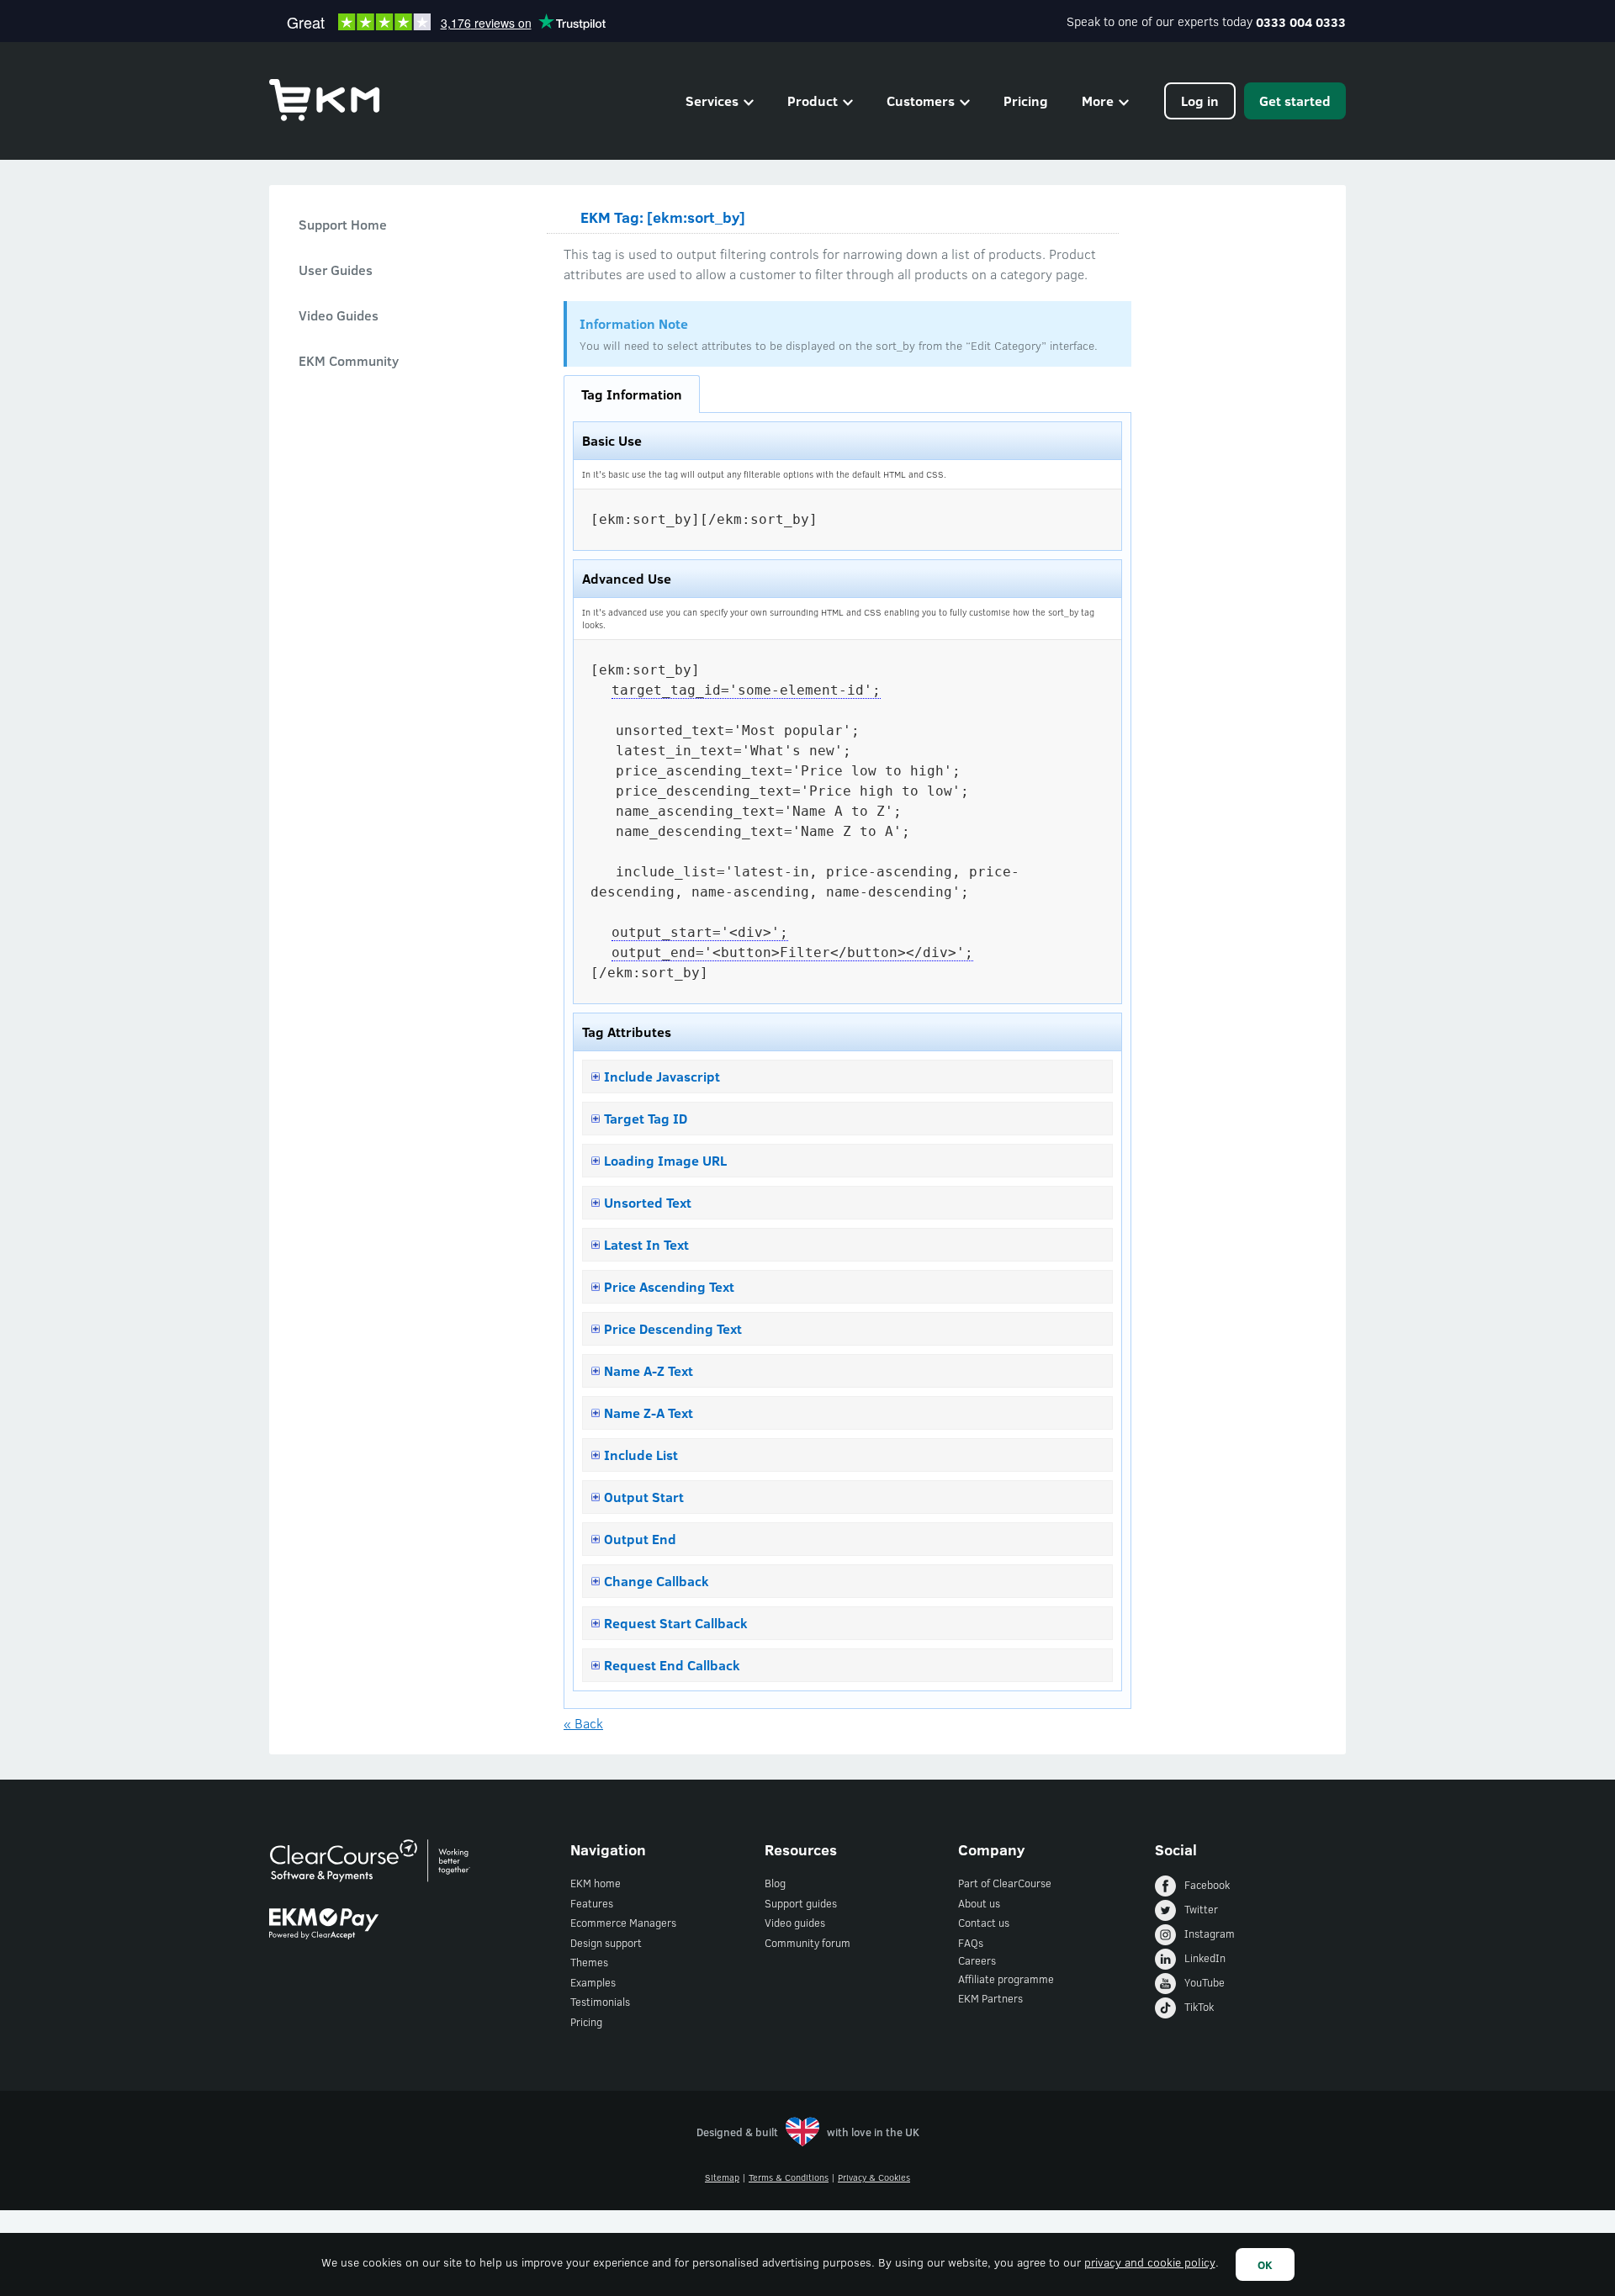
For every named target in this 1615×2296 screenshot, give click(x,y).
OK (1265, 2264)
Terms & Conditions (789, 2177)
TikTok (1199, 2007)
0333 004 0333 (1301, 22)
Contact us (984, 1923)
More (1098, 101)
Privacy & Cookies (874, 2177)
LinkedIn (1205, 1958)
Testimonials (600, 2002)
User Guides (336, 270)
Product (813, 101)
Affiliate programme (1006, 1979)
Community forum (807, 1943)
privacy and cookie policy (1150, 2262)
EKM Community (349, 360)
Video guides (795, 1923)
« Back (583, 1723)
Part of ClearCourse (1005, 1883)
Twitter (1201, 1909)
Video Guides (339, 315)
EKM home (596, 1883)
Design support (606, 1943)
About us (979, 1903)
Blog (775, 1883)
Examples (593, 1982)
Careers (977, 1960)
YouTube (1205, 1982)
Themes (589, 1962)
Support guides (801, 1903)
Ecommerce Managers (623, 1923)
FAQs (971, 1943)
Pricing (1026, 101)
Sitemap (722, 2177)
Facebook (1207, 1885)
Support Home (343, 224)
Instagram (1210, 1934)
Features (592, 1903)
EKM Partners (990, 1998)
